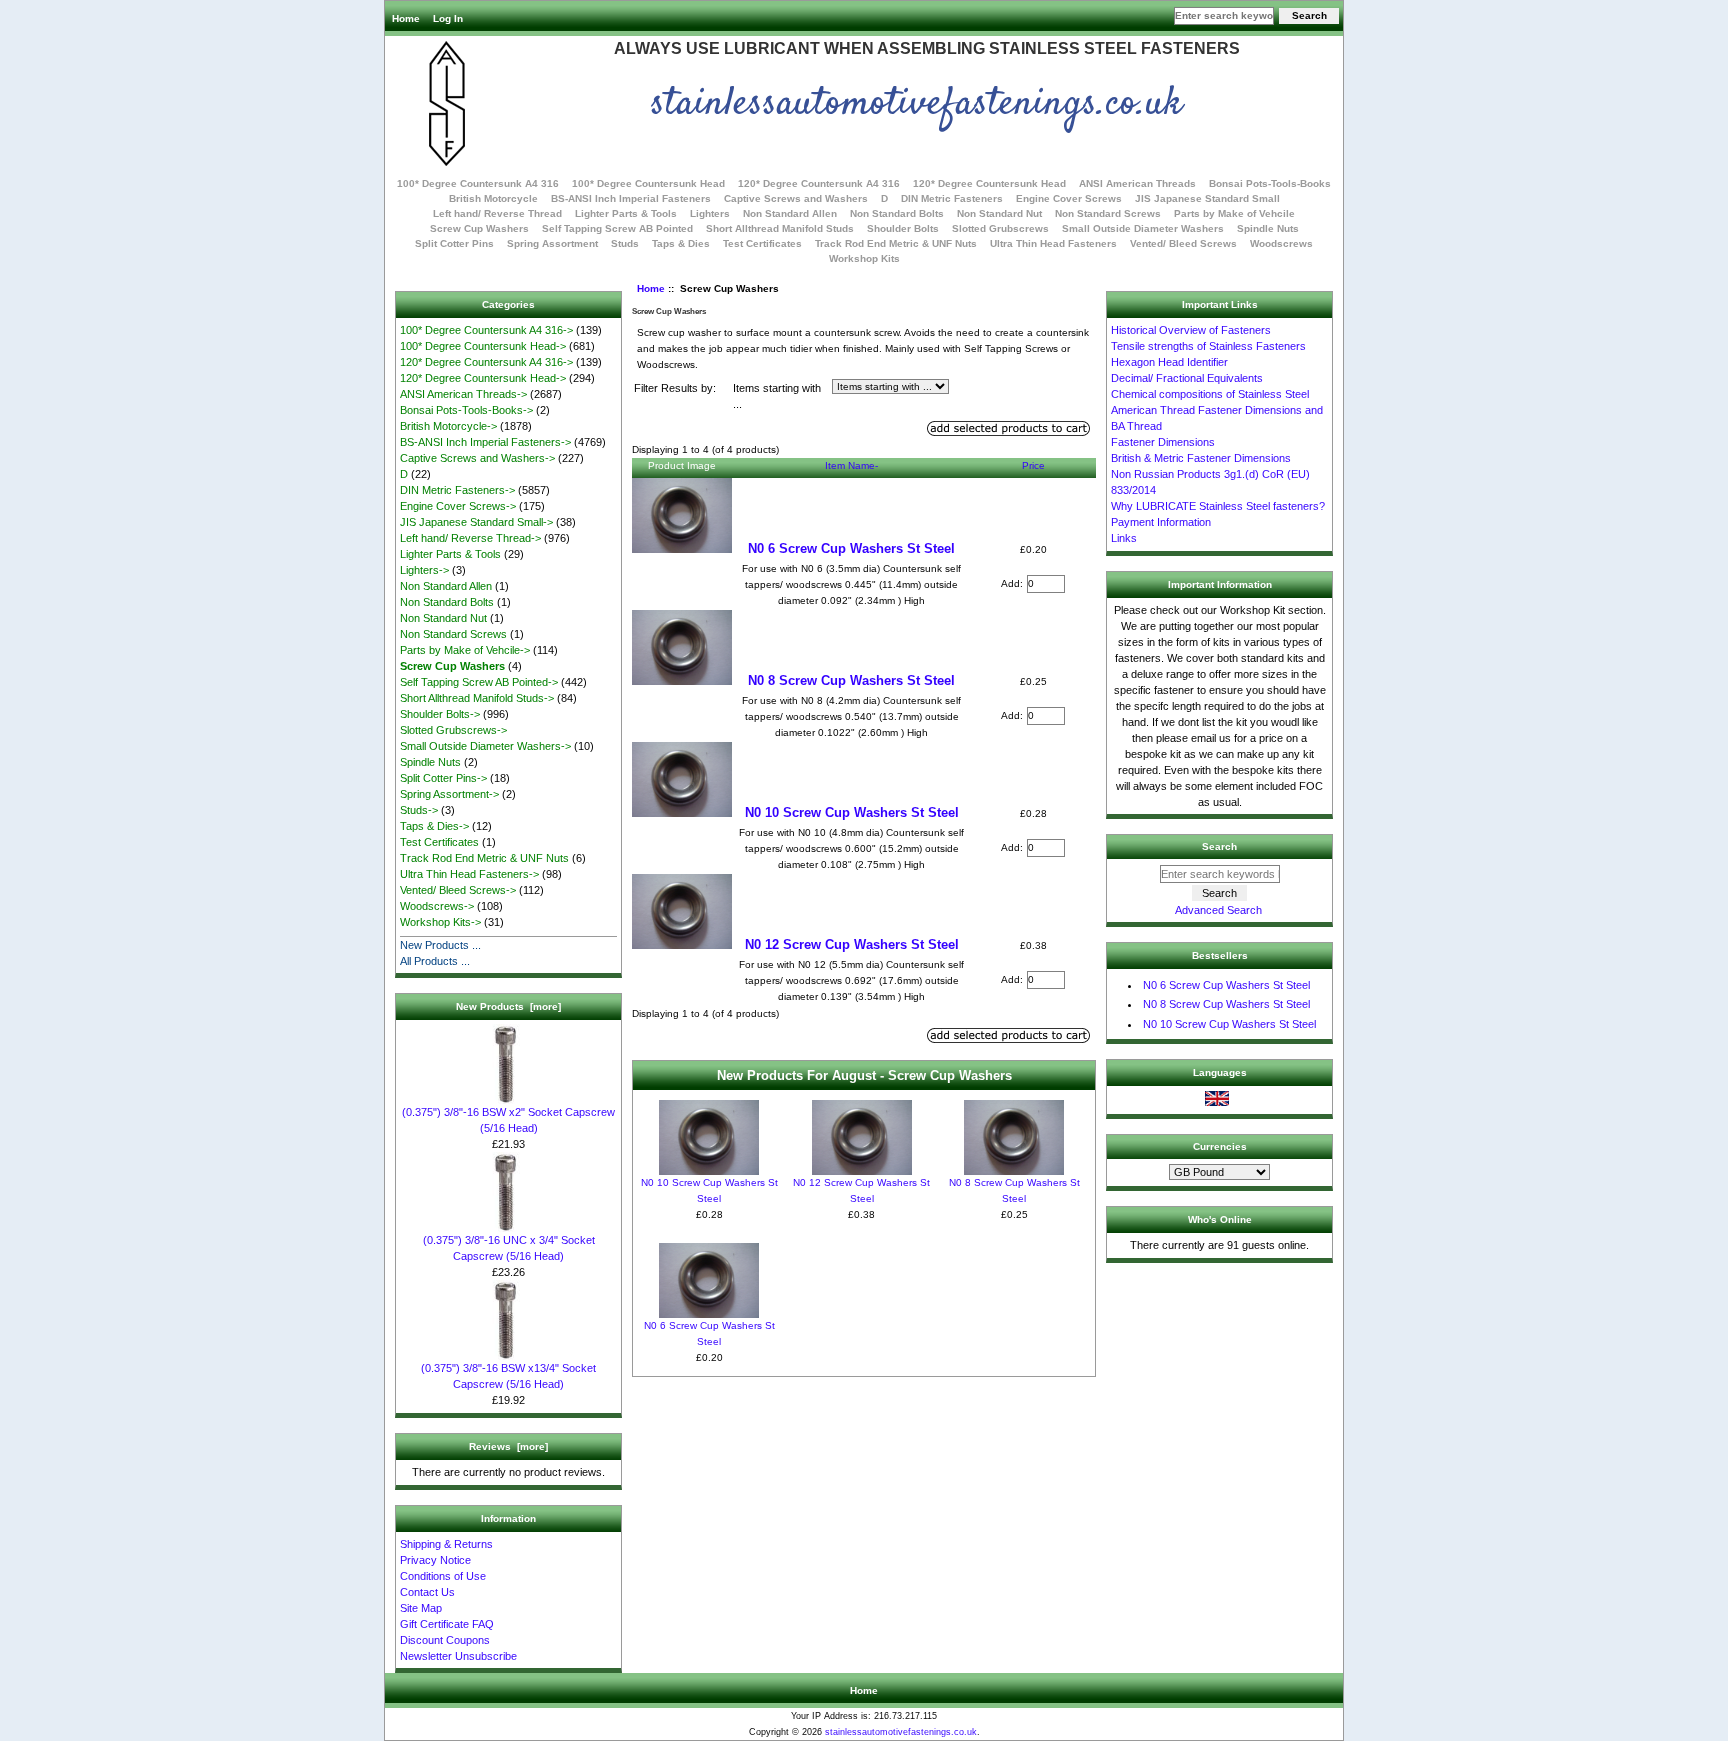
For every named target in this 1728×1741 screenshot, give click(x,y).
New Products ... (440, 945)
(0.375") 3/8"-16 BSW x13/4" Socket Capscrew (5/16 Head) (508, 1376)
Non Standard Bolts (897, 213)
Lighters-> (424, 570)
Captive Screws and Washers (796, 198)
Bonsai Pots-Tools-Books (1270, 183)
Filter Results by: (675, 388)
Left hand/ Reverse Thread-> (470, 538)
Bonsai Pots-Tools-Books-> (466, 410)
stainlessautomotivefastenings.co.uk (901, 1732)
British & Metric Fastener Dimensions (1201, 458)
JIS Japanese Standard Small (1207, 198)
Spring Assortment (552, 243)
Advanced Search (1218, 910)
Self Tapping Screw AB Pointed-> (479, 682)
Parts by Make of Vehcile (1234, 213)
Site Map (421, 1608)
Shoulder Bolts (903, 228)
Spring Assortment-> (449, 794)
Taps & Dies (681, 243)
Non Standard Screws (1108, 213)
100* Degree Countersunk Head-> (483, 346)
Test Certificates (762, 243)
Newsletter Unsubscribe (458, 1656)
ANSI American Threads (1137, 183)
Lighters (710, 213)
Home (406, 18)
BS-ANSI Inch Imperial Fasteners (631, 198)
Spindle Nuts (1268, 228)
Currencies (1220, 1146)
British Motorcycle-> (448, 426)
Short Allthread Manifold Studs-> (477, 698)
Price (1033, 465)
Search (1219, 846)
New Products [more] (508, 1006)
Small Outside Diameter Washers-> (485, 746)
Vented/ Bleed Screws (1183, 243)
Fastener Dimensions (1163, 442)
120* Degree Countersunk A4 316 (819, 183)
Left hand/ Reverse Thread (497, 213)
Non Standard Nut (999, 213)
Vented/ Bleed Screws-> (458, 890)
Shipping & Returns (446, 1544)
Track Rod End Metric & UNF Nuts (896, 243)
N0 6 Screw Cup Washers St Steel (851, 548)
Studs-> (419, 810)
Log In (448, 18)
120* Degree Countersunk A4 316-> (486, 362)
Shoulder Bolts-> (440, 714)
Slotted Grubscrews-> (453, 730)
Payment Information (1161, 522)
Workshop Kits (864, 258)
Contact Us (427, 1592)
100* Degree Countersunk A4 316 (478, 183)
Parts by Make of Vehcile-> (465, 650)
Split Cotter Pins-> (443, 778)
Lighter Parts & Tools (626, 213)
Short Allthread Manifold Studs (780, 228)
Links (1124, 538)
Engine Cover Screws (1069, 198)
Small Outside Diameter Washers (1143, 228)
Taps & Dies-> (434, 826)
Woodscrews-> (437, 906)
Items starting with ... (777, 396)
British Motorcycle (493, 198)
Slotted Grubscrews (1000, 228)
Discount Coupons (445, 1640)
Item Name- (851, 465)
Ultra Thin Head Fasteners (1053, 243)
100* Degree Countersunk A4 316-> (486, 330)
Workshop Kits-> (440, 922)
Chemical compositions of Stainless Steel (1210, 394)
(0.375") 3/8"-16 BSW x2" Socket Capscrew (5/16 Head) (508, 1120)
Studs (625, 243)
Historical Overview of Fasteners (1191, 330)
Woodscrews (1281, 243)
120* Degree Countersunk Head (989, 183)
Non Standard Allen (790, 213)
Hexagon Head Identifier (1169, 362)
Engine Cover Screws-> (458, 506)
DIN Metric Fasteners (952, 198)
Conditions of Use (443, 1576)
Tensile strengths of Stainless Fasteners (1208, 346)
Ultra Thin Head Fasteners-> (469, 874)
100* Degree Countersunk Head (648, 183)
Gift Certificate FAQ (447, 1624)
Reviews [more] (508, 1446)
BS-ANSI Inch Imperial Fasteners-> (485, 442)
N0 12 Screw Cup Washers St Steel (852, 944)
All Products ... (435, 961)
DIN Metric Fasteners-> (457, 490)
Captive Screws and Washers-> (477, 458)
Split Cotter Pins (454, 243)
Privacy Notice (435, 1560)
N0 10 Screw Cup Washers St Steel (852, 812)
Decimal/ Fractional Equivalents (1187, 378)
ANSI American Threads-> (463, 394)
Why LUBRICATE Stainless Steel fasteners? (1218, 506)
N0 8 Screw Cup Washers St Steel (851, 680)
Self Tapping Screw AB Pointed (617, 228)
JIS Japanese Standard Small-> (476, 522)
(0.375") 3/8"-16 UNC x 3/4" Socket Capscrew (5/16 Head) (509, 1248)
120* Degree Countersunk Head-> (483, 378)
